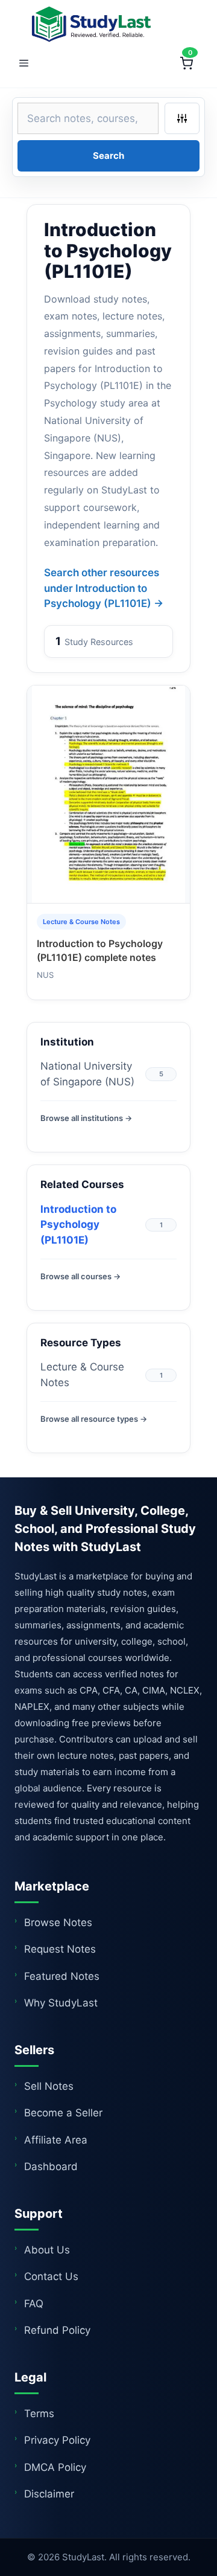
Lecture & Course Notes (82, 1375)
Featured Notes (62, 1976)
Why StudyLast (61, 2003)
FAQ (34, 2304)
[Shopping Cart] (186, 63)
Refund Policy (57, 2330)
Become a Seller (63, 2113)
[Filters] (182, 118)
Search (108, 156)
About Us (47, 2250)
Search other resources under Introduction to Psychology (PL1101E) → (104, 588)
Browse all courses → (80, 1276)
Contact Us (51, 2276)
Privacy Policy (57, 2440)
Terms (39, 2414)
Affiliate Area (56, 2140)
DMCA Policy (55, 2467)
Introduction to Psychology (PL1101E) (78, 1225)
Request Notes (60, 1949)
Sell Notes (49, 2086)
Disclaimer (49, 2494)
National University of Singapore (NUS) (87, 1074)
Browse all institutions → (86, 1118)
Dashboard (51, 2166)
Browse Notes (58, 1922)
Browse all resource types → (94, 1419)
